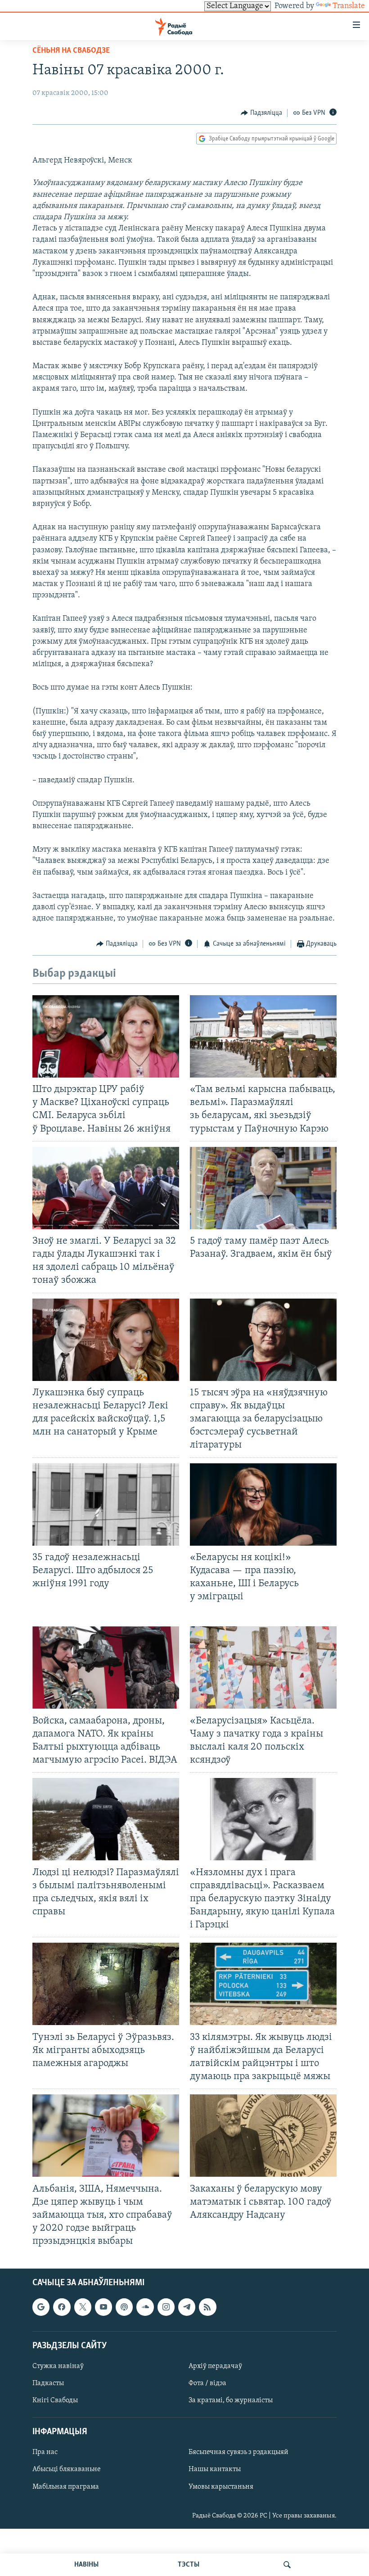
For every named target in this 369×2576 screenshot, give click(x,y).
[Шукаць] (287, 2565)
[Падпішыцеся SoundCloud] (145, 2307)
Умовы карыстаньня (221, 2487)
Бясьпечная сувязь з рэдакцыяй (238, 2453)
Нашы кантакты (215, 2470)
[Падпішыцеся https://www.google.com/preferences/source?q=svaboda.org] (41, 2307)
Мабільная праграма (66, 2487)
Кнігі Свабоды (55, 2400)
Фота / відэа (207, 2383)
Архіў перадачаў (215, 2366)
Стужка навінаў (58, 2366)
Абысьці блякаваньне (67, 2470)
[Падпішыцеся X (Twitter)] (83, 2307)
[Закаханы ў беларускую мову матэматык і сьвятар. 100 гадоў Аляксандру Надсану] (263, 2136)
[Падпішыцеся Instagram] (166, 2307)
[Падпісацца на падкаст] (124, 2307)
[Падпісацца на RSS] (207, 2307)
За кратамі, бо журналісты (231, 2400)
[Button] (261, 113)
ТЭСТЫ (189, 2565)
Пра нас (45, 2453)
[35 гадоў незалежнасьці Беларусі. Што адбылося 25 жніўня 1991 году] (106, 1505)
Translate (349, 6)
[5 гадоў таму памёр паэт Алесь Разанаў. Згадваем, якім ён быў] (263, 1188)
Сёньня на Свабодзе (71, 51)
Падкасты (48, 2383)
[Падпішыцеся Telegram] (187, 2307)
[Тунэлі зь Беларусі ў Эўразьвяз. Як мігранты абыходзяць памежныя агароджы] (106, 1984)
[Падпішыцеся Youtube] (103, 2307)
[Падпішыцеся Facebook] (62, 2307)
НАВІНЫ (86, 2565)
